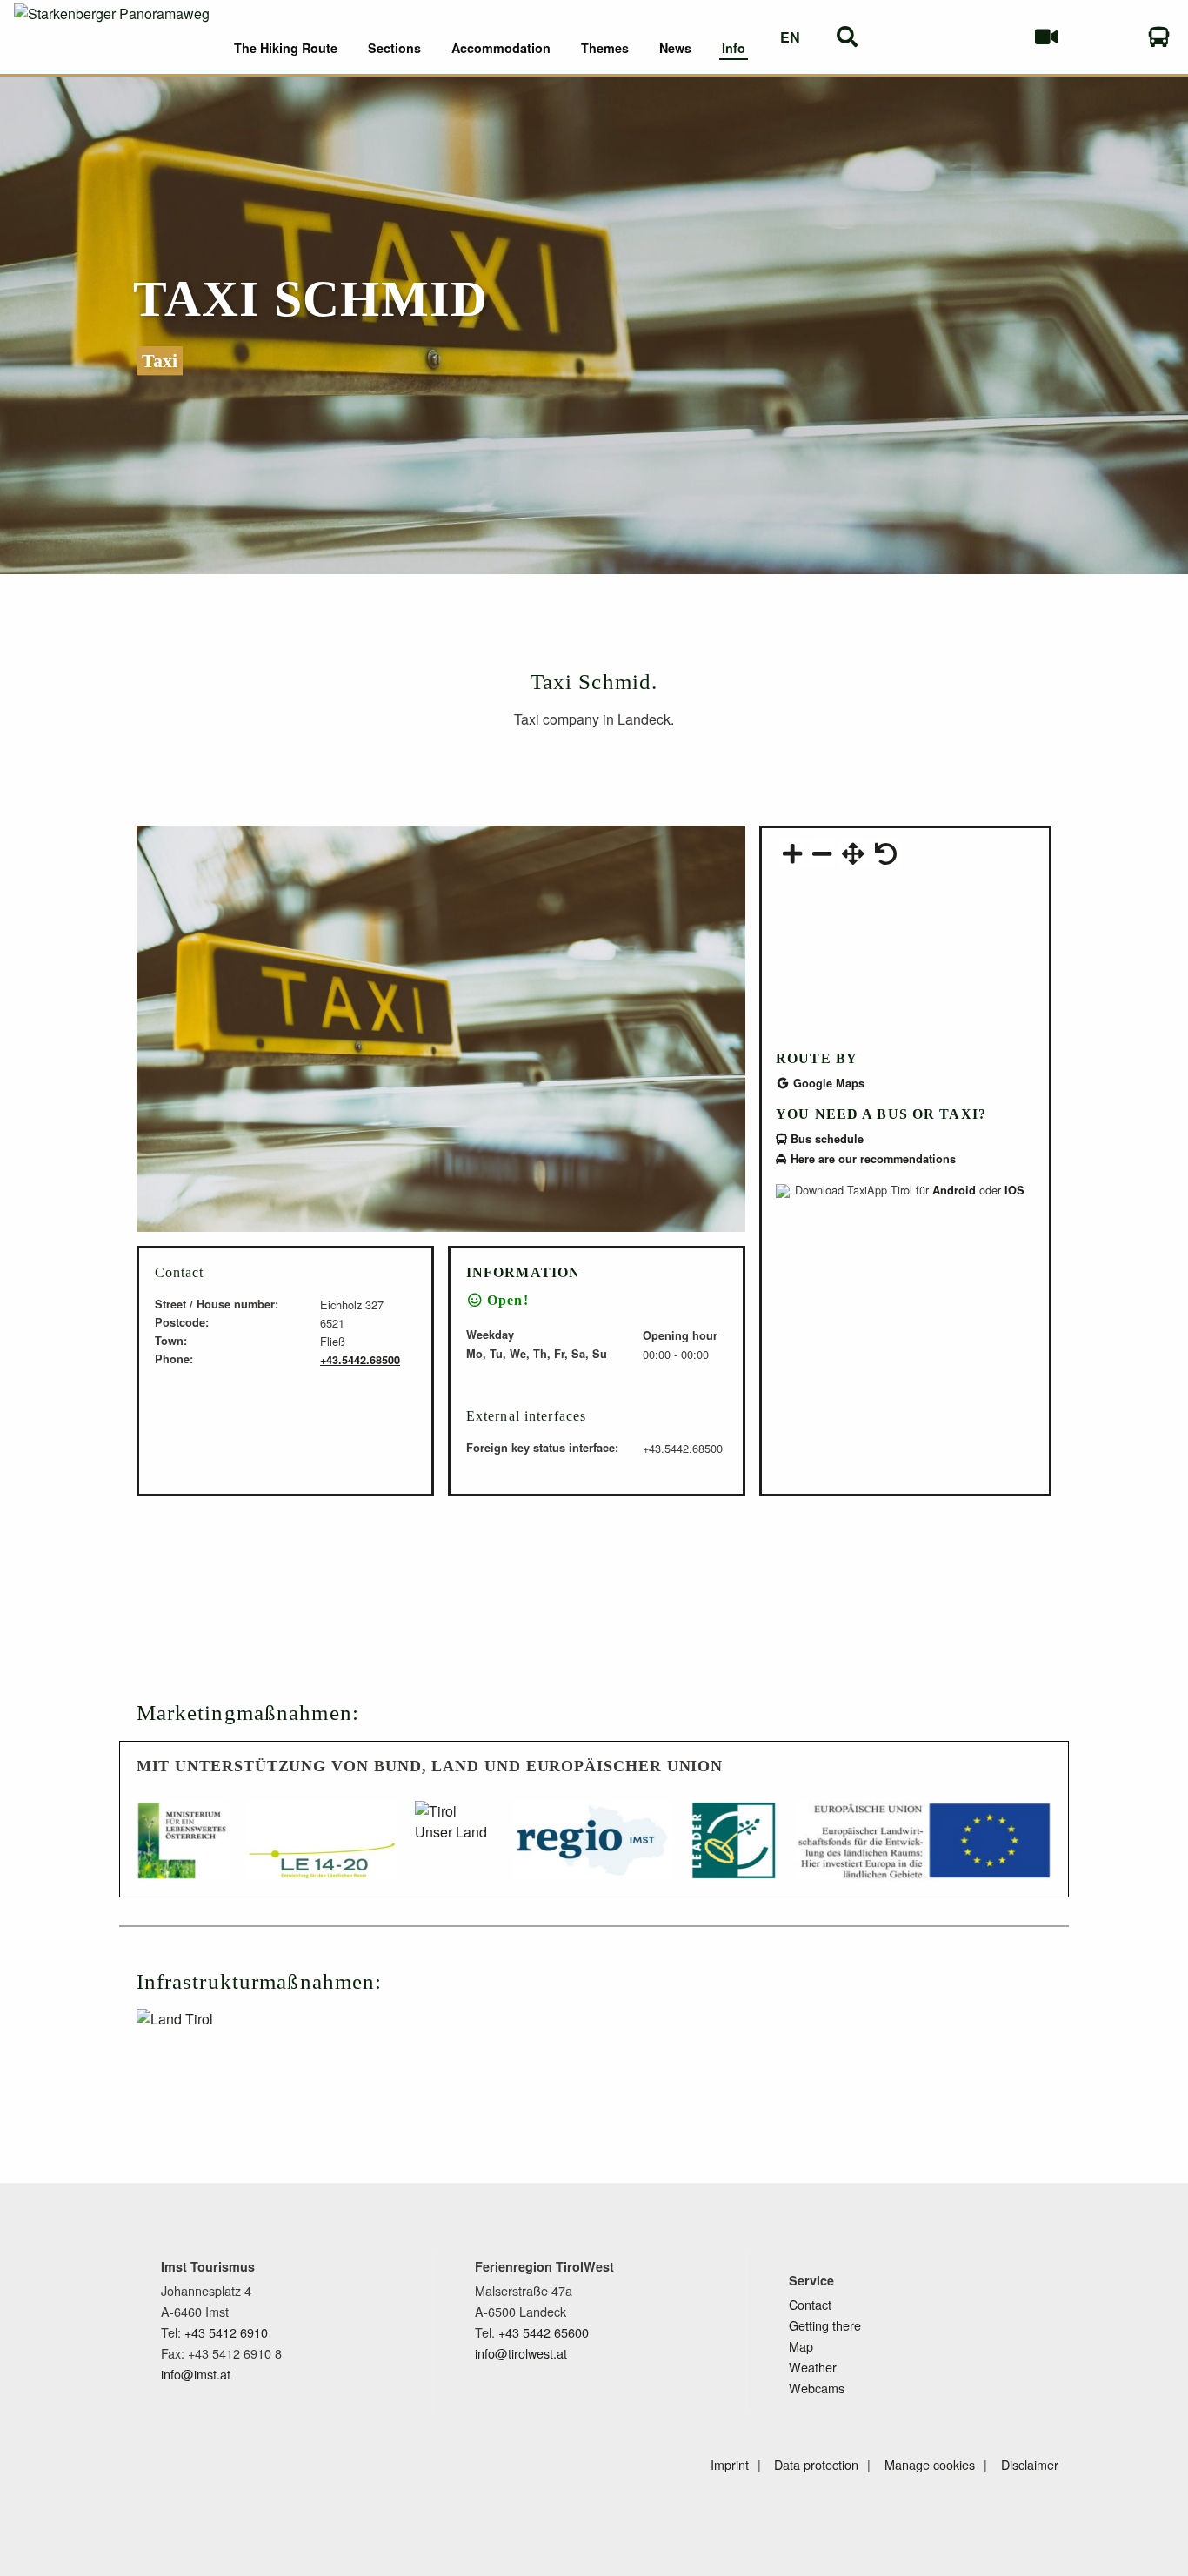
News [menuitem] (675, 48)
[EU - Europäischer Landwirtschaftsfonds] (924, 1849)
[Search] (848, 37)
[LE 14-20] (321, 1849)
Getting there (825, 2325)
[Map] (1102, 37)
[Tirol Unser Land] (454, 1849)
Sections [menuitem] (394, 48)
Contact (810, 2304)
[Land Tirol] (234, 2048)
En (790, 37)
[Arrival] (1160, 37)
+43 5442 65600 (544, 2332)
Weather (813, 2367)
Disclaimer (1030, 2464)
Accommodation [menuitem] (501, 48)
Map (801, 2346)
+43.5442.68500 (360, 1360)
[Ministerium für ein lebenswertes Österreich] (183, 1849)
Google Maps (827, 1083)
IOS (1014, 1190)
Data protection (816, 2464)
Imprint (730, 2464)
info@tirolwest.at (521, 2353)
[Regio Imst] (592, 1849)
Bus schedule (825, 1139)
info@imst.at (196, 2374)
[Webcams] (1046, 37)
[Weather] (989, 37)
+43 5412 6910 (226, 2332)
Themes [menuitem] (605, 48)
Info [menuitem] (734, 48)
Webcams (817, 2388)
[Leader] (734, 1849)
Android (954, 1190)
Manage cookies (930, 2464)
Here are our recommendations (871, 1159)
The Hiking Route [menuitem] (286, 48)
